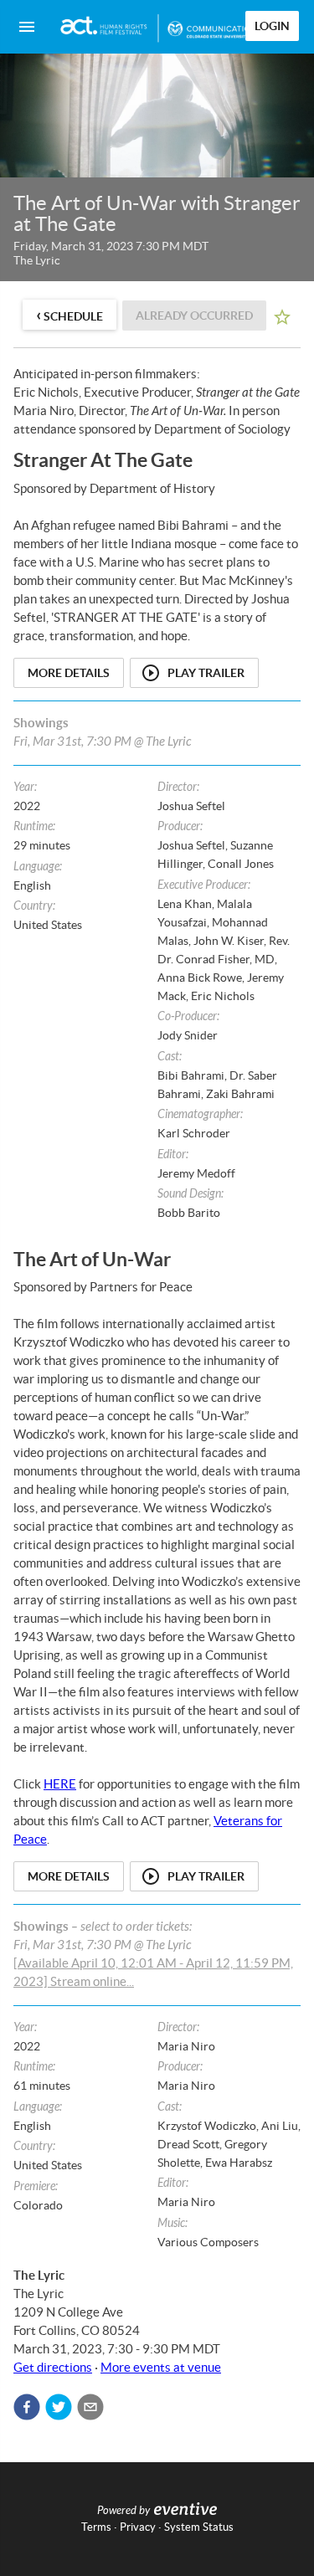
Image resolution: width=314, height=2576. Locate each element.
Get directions (53, 2367)
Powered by (124, 2511)
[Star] (282, 317)
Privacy (138, 2527)
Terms (96, 2527)
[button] (27, 2407)
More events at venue (161, 2367)
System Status (199, 2527)
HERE (60, 1784)
